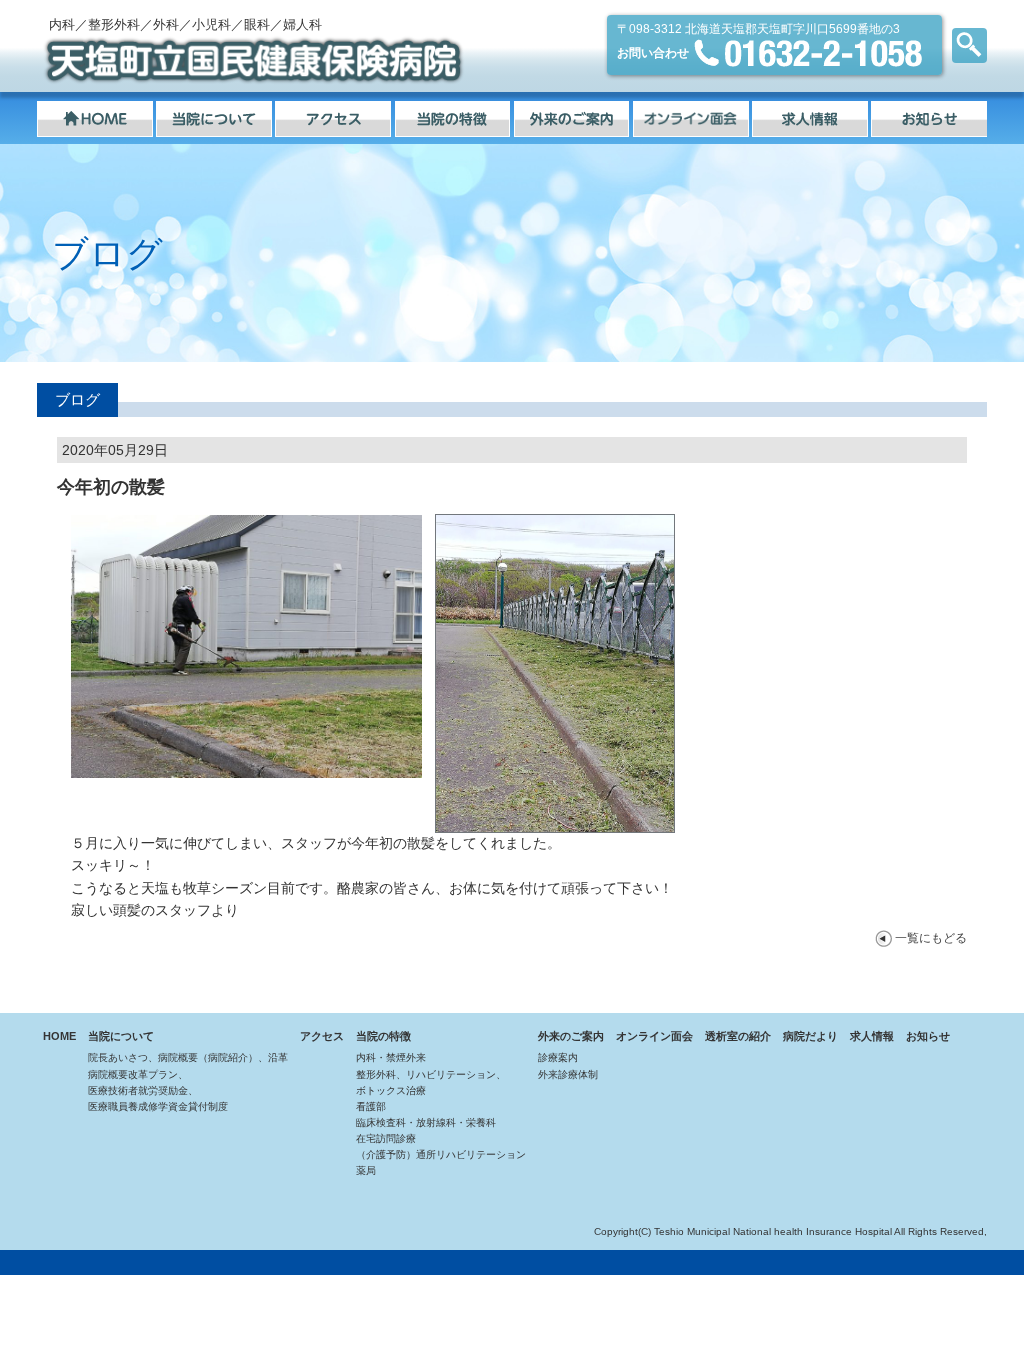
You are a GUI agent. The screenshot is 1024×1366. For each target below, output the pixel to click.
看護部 (371, 1106)
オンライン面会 (654, 1036)
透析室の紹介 (738, 1036)
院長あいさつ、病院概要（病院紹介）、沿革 (188, 1057)
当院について (121, 1036)
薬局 (366, 1170)
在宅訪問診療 (386, 1138)
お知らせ (928, 1036)
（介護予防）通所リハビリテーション (441, 1154)
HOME (59, 1036)
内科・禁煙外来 (391, 1057)
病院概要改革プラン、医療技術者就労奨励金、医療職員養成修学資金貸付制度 (158, 1090)
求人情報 (872, 1036)
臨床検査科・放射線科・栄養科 (426, 1122)
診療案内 (558, 1057)
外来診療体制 (568, 1074)
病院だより (810, 1036)
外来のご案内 (571, 1036)
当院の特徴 (383, 1036)
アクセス (322, 1036)
